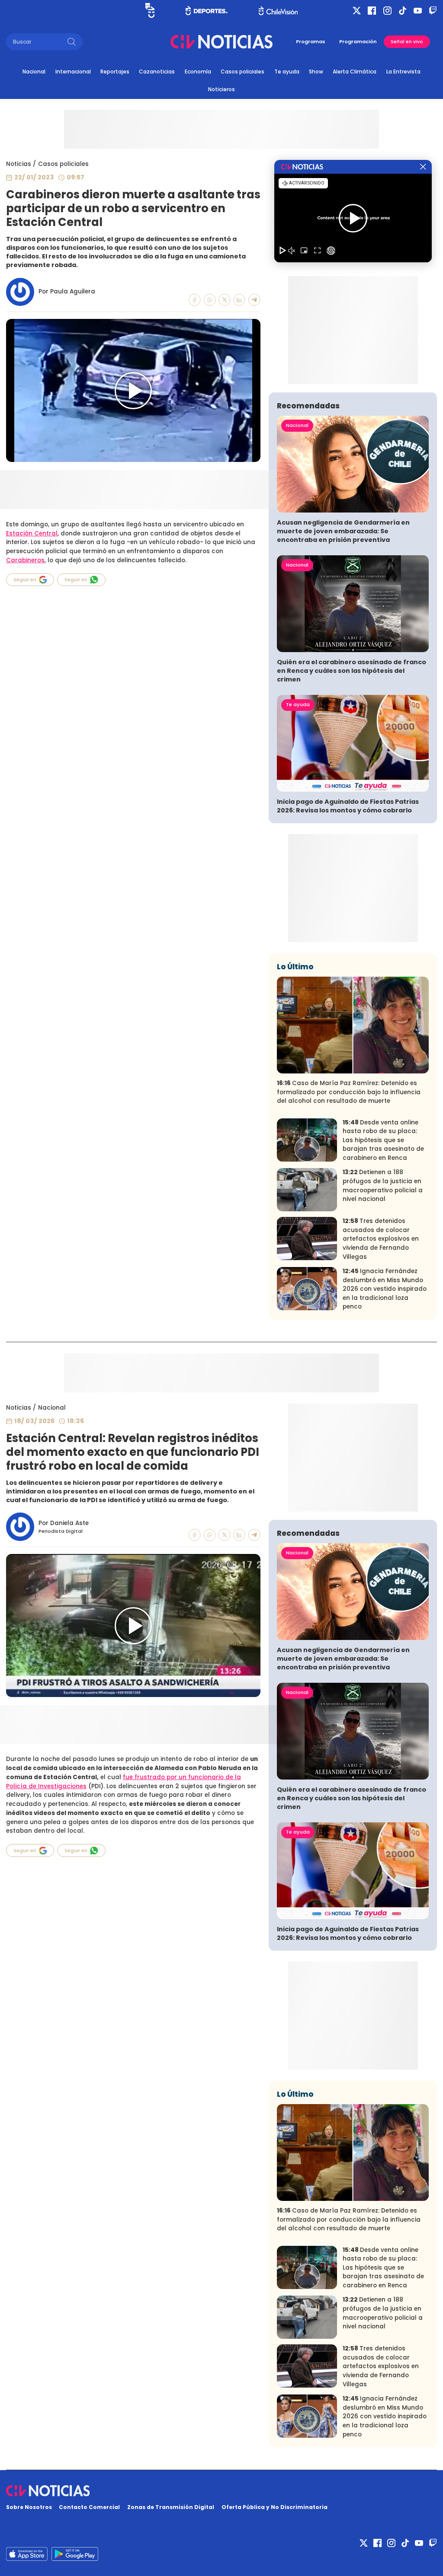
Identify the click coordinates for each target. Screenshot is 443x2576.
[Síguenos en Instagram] (387, 11)
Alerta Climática (355, 72)
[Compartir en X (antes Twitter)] (225, 300)
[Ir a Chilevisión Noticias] (221, 42)
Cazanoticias (157, 72)
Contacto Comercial (89, 2507)
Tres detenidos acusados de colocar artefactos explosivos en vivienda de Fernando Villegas (381, 1239)
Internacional (73, 72)
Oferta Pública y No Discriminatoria (274, 2507)
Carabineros (25, 560)
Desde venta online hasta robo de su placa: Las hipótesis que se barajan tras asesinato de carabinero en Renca (383, 1140)
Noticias (19, 164)
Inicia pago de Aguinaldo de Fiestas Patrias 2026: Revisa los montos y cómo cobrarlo (348, 806)
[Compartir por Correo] (254, 300)
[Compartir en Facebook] (195, 300)
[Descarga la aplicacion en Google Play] (27, 2554)
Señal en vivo (407, 42)
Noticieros (221, 89)
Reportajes (115, 72)
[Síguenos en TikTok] (403, 11)
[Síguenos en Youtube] (418, 11)
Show (316, 72)
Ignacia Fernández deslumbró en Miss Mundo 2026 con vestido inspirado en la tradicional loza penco (385, 1289)
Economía (198, 72)
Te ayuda (287, 72)
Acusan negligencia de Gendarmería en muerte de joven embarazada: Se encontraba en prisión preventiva (343, 531)
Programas (311, 41)
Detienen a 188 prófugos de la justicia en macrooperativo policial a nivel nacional (383, 1186)
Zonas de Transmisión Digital (171, 2507)
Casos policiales (242, 72)
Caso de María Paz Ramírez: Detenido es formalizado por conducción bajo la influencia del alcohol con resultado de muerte (349, 1092)
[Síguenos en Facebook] (372, 11)
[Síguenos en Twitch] (433, 11)
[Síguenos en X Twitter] (357, 11)
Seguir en (25, 580)
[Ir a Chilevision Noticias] (222, 2491)
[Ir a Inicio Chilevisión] (278, 11)
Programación (358, 41)
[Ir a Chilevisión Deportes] (207, 10)
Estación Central (32, 533)
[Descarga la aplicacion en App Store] (75, 2554)
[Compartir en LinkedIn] (239, 300)
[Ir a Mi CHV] (150, 10)
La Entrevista (403, 72)
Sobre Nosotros (29, 2507)
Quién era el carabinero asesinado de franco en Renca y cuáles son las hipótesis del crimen (352, 671)
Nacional (34, 72)
